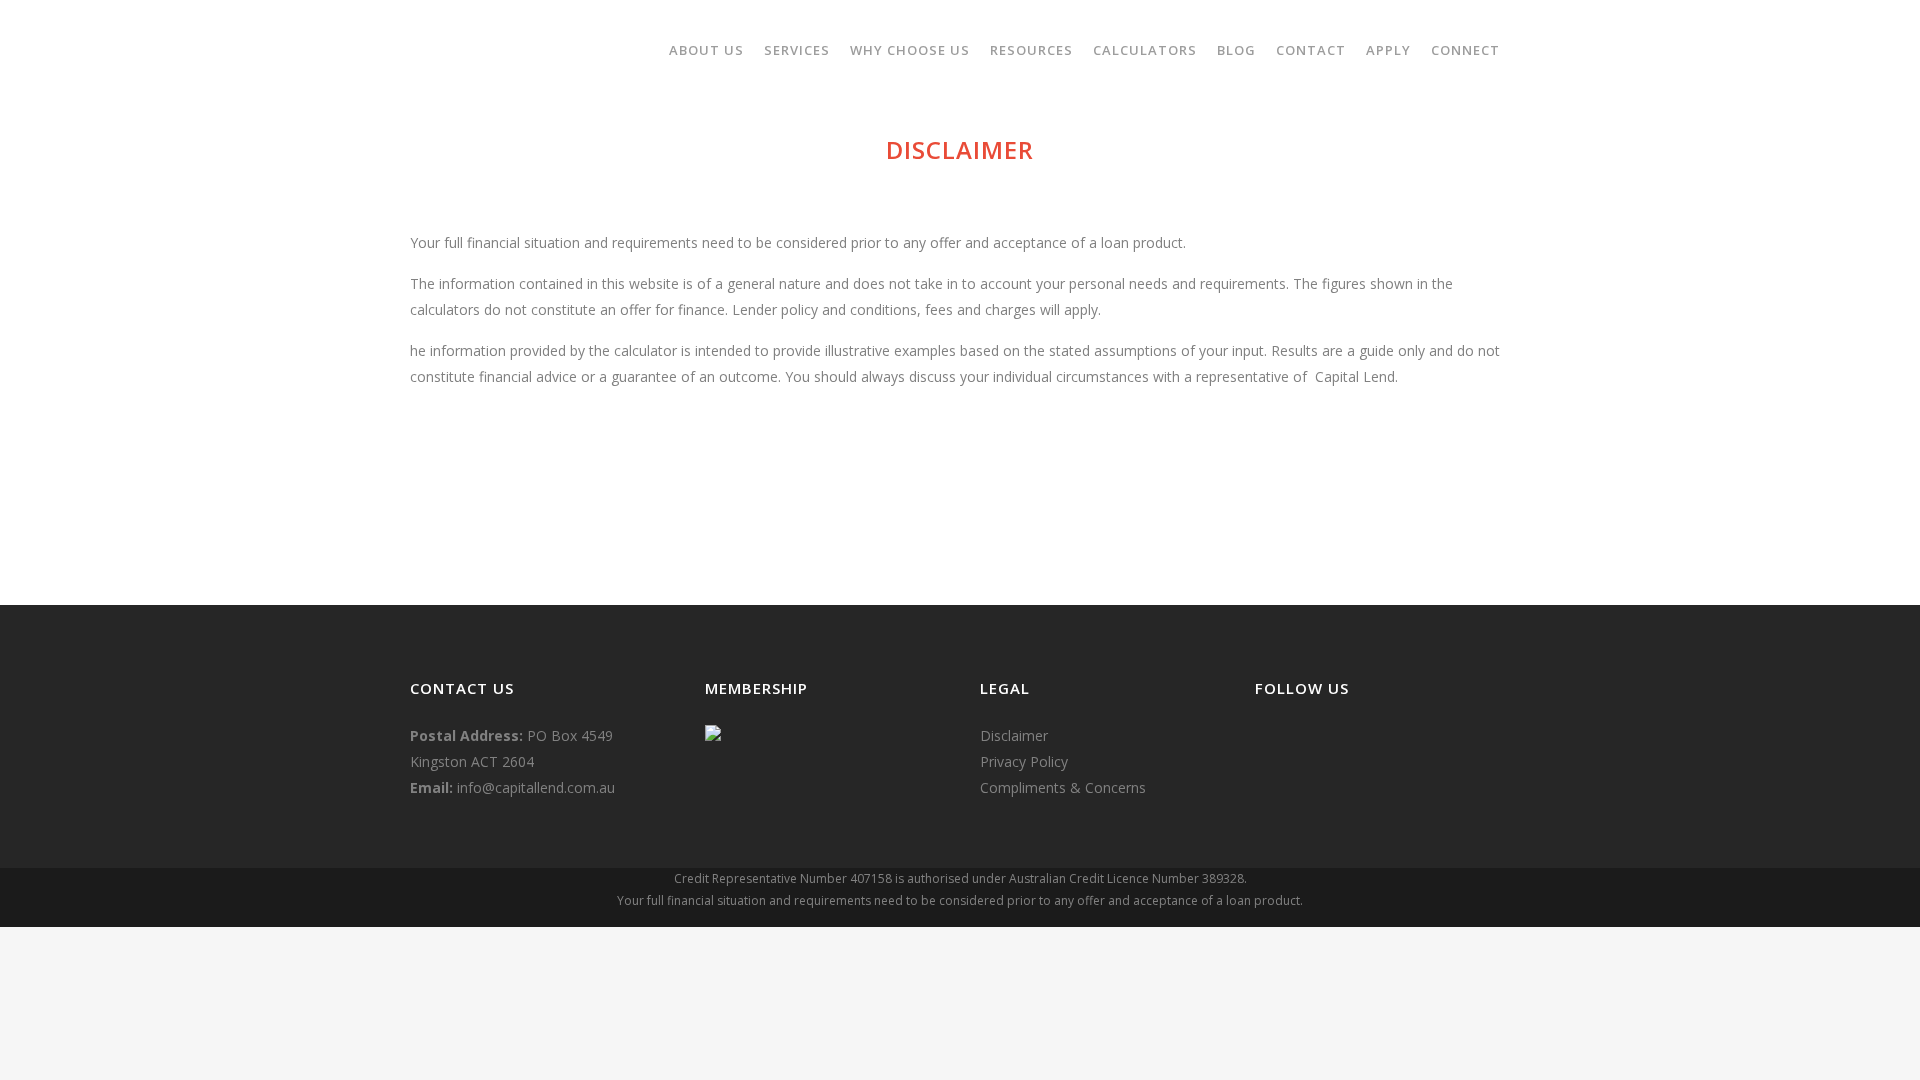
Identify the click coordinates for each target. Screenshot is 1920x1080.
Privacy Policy (1024, 761)
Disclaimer (1014, 735)
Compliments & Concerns (1063, 787)
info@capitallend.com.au (536, 787)
